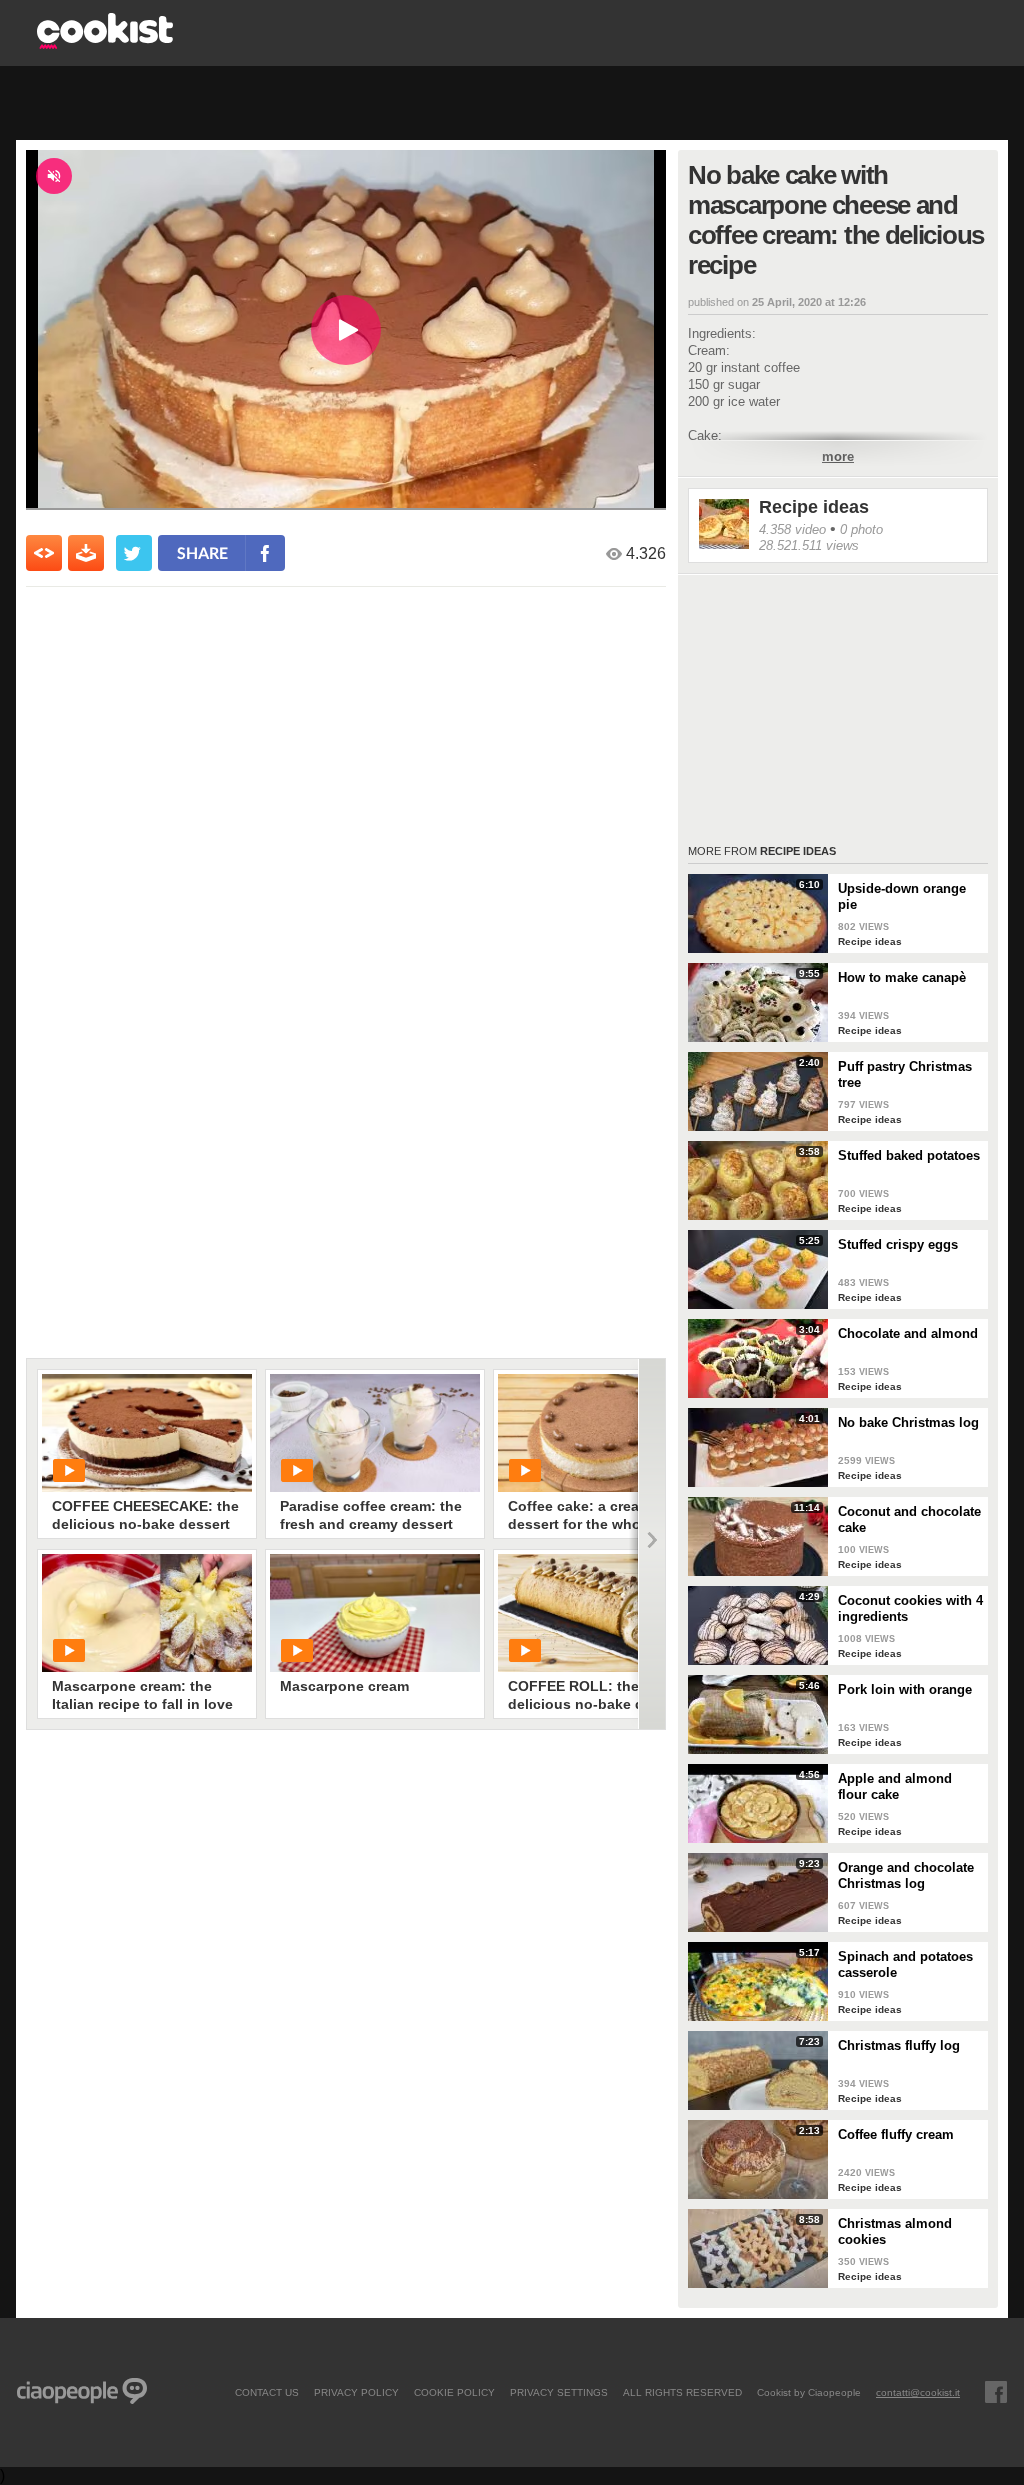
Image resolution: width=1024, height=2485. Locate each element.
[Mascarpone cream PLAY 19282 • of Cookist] (375, 1613)
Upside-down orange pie (902, 896)
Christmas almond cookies (895, 2231)
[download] (86, 553)
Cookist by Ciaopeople (809, 2392)
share (202, 552)
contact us (267, 2392)
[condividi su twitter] (134, 553)
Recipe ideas (814, 507)
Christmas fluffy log (899, 2045)
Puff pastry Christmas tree (905, 1074)
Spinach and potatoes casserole (905, 1964)
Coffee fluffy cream (896, 2134)
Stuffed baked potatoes (909, 1155)
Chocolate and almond (908, 1333)
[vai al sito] (105, 43)
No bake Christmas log (908, 1422)
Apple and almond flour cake (895, 1786)
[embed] (44, 553)
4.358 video (792, 529)
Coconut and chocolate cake (909, 1519)
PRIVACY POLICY (356, 2392)
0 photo (861, 529)
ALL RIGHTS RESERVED (682, 2392)
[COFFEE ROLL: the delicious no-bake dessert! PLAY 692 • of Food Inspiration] (603, 1613)
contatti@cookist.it (918, 2392)
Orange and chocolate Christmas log (906, 1875)
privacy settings (559, 2392)
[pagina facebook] (996, 2392)
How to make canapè (902, 977)
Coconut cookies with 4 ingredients (910, 1608)
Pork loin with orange (905, 1689)
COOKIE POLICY (454, 2392)
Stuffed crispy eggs (898, 1244)
